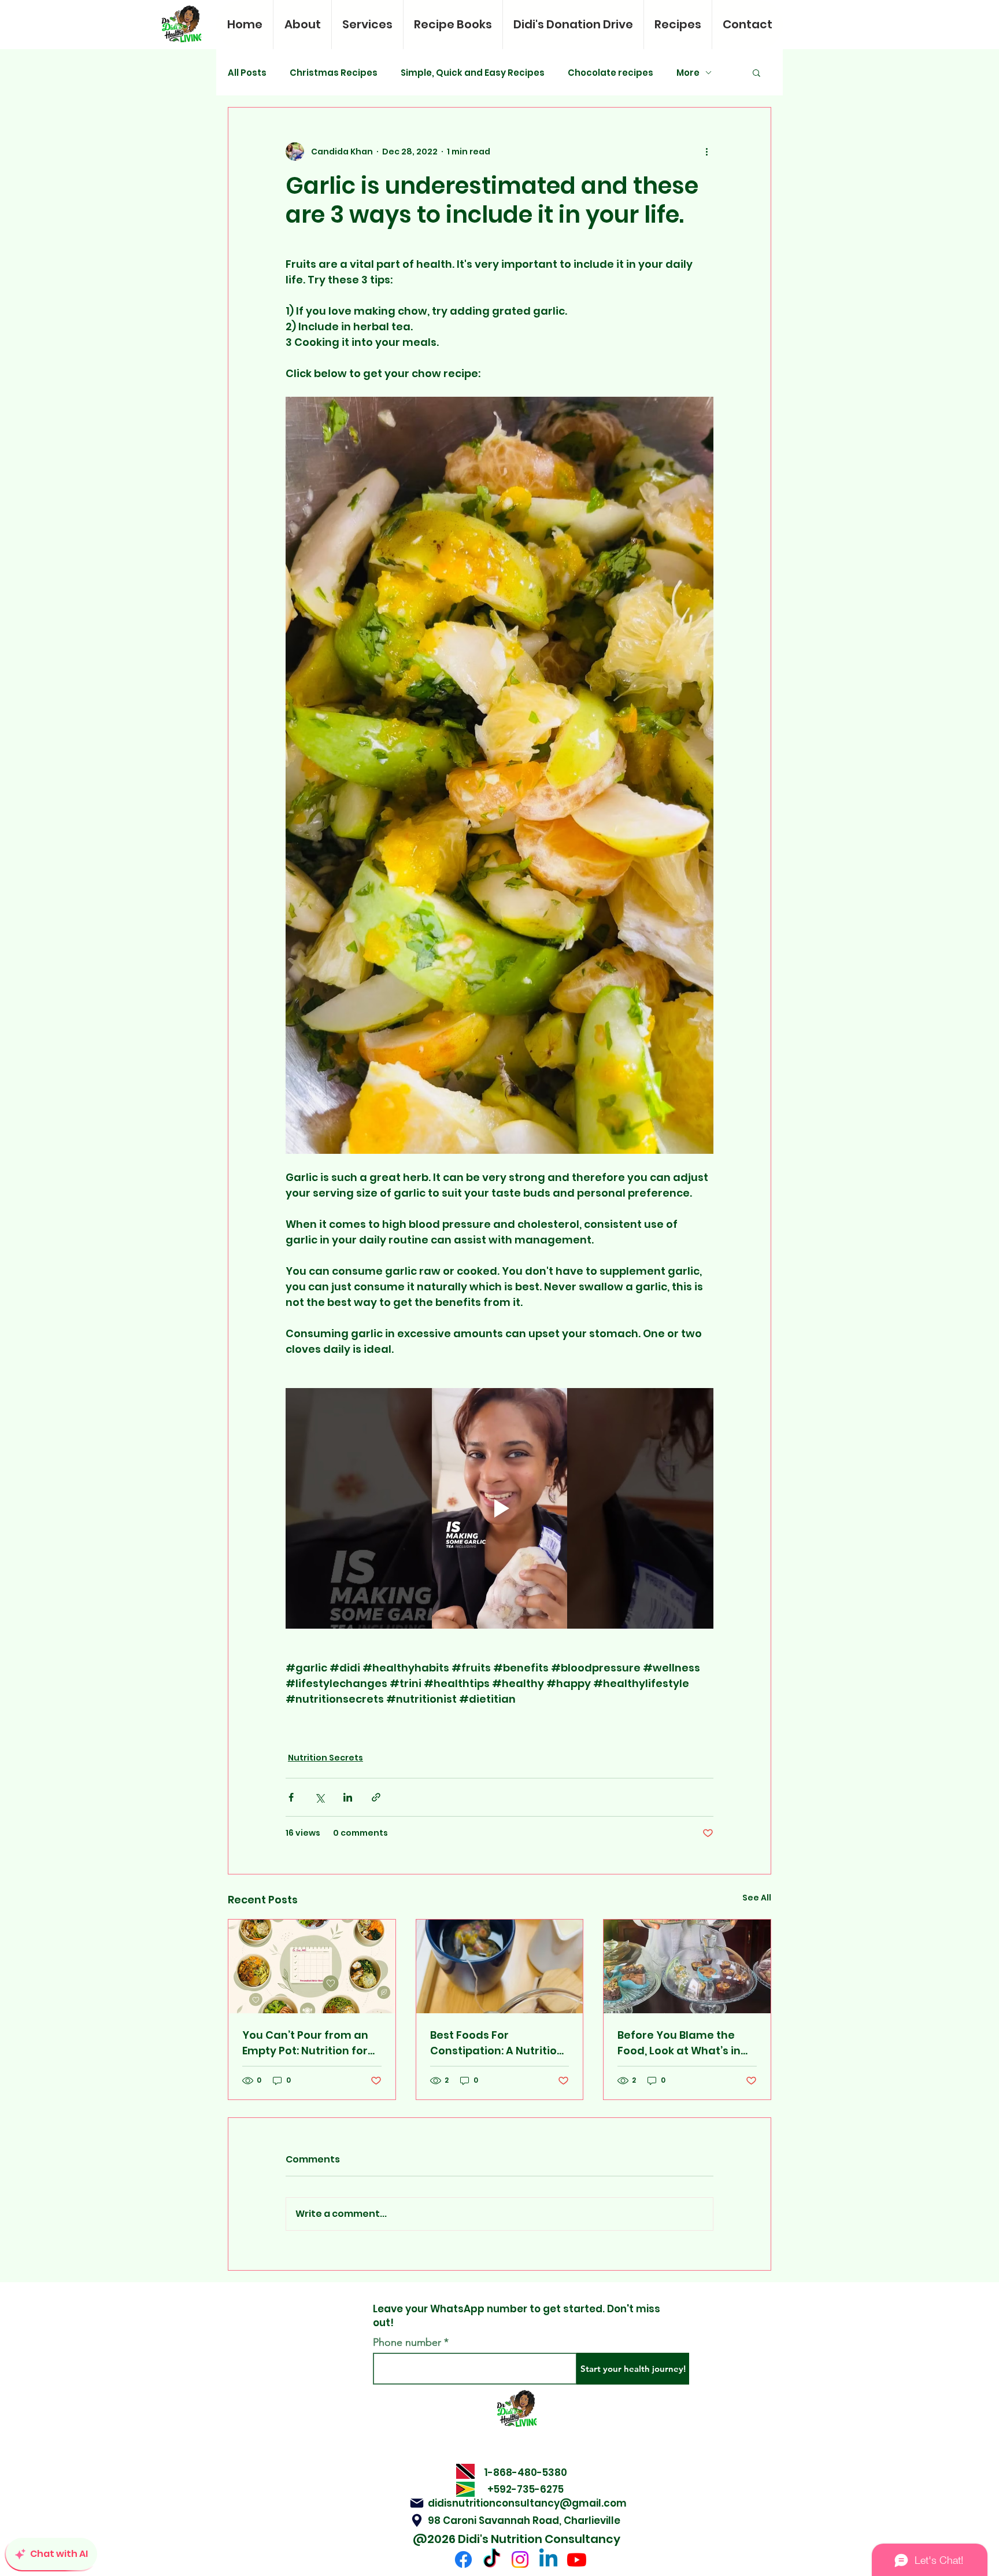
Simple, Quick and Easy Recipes (473, 73)
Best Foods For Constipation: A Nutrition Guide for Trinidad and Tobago (497, 2043)
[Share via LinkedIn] (348, 1797)
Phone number (407, 2342)
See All (757, 1898)
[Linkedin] (548, 2560)
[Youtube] (577, 2560)
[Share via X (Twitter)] (319, 1797)
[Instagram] (520, 2560)
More (688, 73)
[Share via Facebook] (291, 1797)
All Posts (247, 73)
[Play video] (499, 1508)
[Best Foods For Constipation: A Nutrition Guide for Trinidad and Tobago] (500, 1966)
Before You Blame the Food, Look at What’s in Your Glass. (679, 2043)
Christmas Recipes (334, 73)
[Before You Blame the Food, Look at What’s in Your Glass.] (687, 1966)
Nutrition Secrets (325, 1758)
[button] (756, 72)
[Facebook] (463, 2560)
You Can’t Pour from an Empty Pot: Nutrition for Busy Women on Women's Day (312, 2043)
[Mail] (417, 2503)
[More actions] (706, 152)
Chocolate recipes (610, 73)
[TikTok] (492, 2560)
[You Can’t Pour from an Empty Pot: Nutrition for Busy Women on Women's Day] (312, 1966)
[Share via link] (376, 1797)
